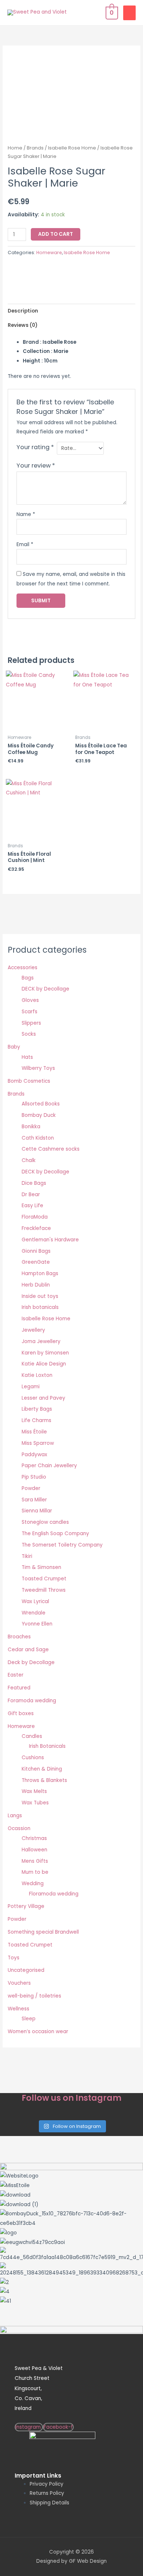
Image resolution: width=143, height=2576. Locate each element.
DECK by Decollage (45, 989)
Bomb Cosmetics (29, 1081)
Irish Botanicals (47, 1746)
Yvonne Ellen (37, 1624)
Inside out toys (40, 1296)
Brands (35, 148)
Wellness (19, 2009)
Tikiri (27, 1556)
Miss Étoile (34, 1432)
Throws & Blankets (44, 1780)
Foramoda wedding (32, 1701)
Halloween (34, 1850)
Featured (19, 1688)
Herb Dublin (36, 1285)
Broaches (19, 1637)
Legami (31, 1387)
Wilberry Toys (38, 1068)
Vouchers (19, 1983)
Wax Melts (34, 1791)
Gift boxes (21, 1713)
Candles (32, 1736)
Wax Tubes (35, 1803)
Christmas (34, 1838)
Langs (15, 1816)
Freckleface (36, 1228)
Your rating (35, 447)
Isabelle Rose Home (72, 148)
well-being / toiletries (34, 1996)
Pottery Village (26, 1906)
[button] (71, 2311)
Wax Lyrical (35, 1601)
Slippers (31, 1023)
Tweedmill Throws (44, 1590)
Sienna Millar (37, 1511)
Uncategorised (26, 1970)
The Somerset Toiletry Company (62, 1545)
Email (25, 544)
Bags (28, 978)
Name (26, 514)
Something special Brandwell (43, 1932)
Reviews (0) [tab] (23, 325)
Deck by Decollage (31, 1662)
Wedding (33, 1884)
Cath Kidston (38, 1138)
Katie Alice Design (44, 1364)
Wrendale (34, 1613)
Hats (27, 1057)
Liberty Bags (37, 1409)
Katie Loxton (37, 1375)
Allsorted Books (41, 1104)
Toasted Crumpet (44, 1579)
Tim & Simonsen (41, 1567)
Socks (29, 1034)
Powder (31, 1488)
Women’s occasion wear (38, 2032)
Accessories (23, 968)
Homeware (49, 252)
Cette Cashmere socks (51, 1149)
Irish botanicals (40, 1307)
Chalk (29, 1160)
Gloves (30, 1000)
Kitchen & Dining (42, 1769)
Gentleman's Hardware (50, 1240)
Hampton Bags (40, 1273)
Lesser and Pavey (43, 1398)
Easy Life (32, 1206)
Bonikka (31, 1127)
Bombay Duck (39, 1115)
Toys (14, 1958)
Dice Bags (34, 1183)
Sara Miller (34, 1500)
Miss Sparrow (38, 1443)
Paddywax (34, 1455)
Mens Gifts (35, 1861)
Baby (14, 1047)
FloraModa (35, 1217)
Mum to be (35, 1872)
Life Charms (36, 1420)
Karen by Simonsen (45, 1353)
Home (15, 148)
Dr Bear (31, 1195)
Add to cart (56, 234)
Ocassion (19, 1828)
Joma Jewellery (41, 1341)
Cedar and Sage (28, 1650)
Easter (16, 1675)
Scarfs (30, 1012)
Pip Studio (34, 1477)
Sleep (29, 2019)
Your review (36, 466)
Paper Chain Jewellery (49, 1466)
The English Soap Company (55, 1534)
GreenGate (36, 1262)
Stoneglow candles (45, 1522)
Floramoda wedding (54, 1894)
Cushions (33, 1758)
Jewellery (33, 1330)
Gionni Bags (36, 1251)
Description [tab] (23, 311)
